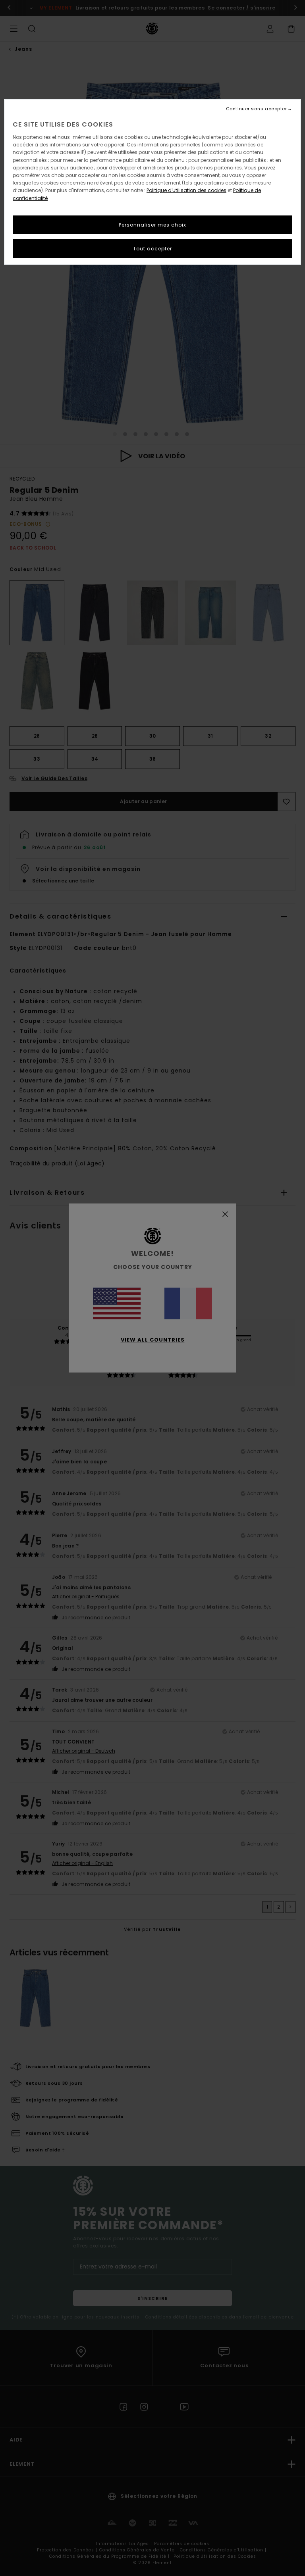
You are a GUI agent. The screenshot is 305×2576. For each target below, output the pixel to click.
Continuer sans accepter (257, 109)
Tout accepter (152, 249)
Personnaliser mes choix (152, 225)
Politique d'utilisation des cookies (186, 190)
